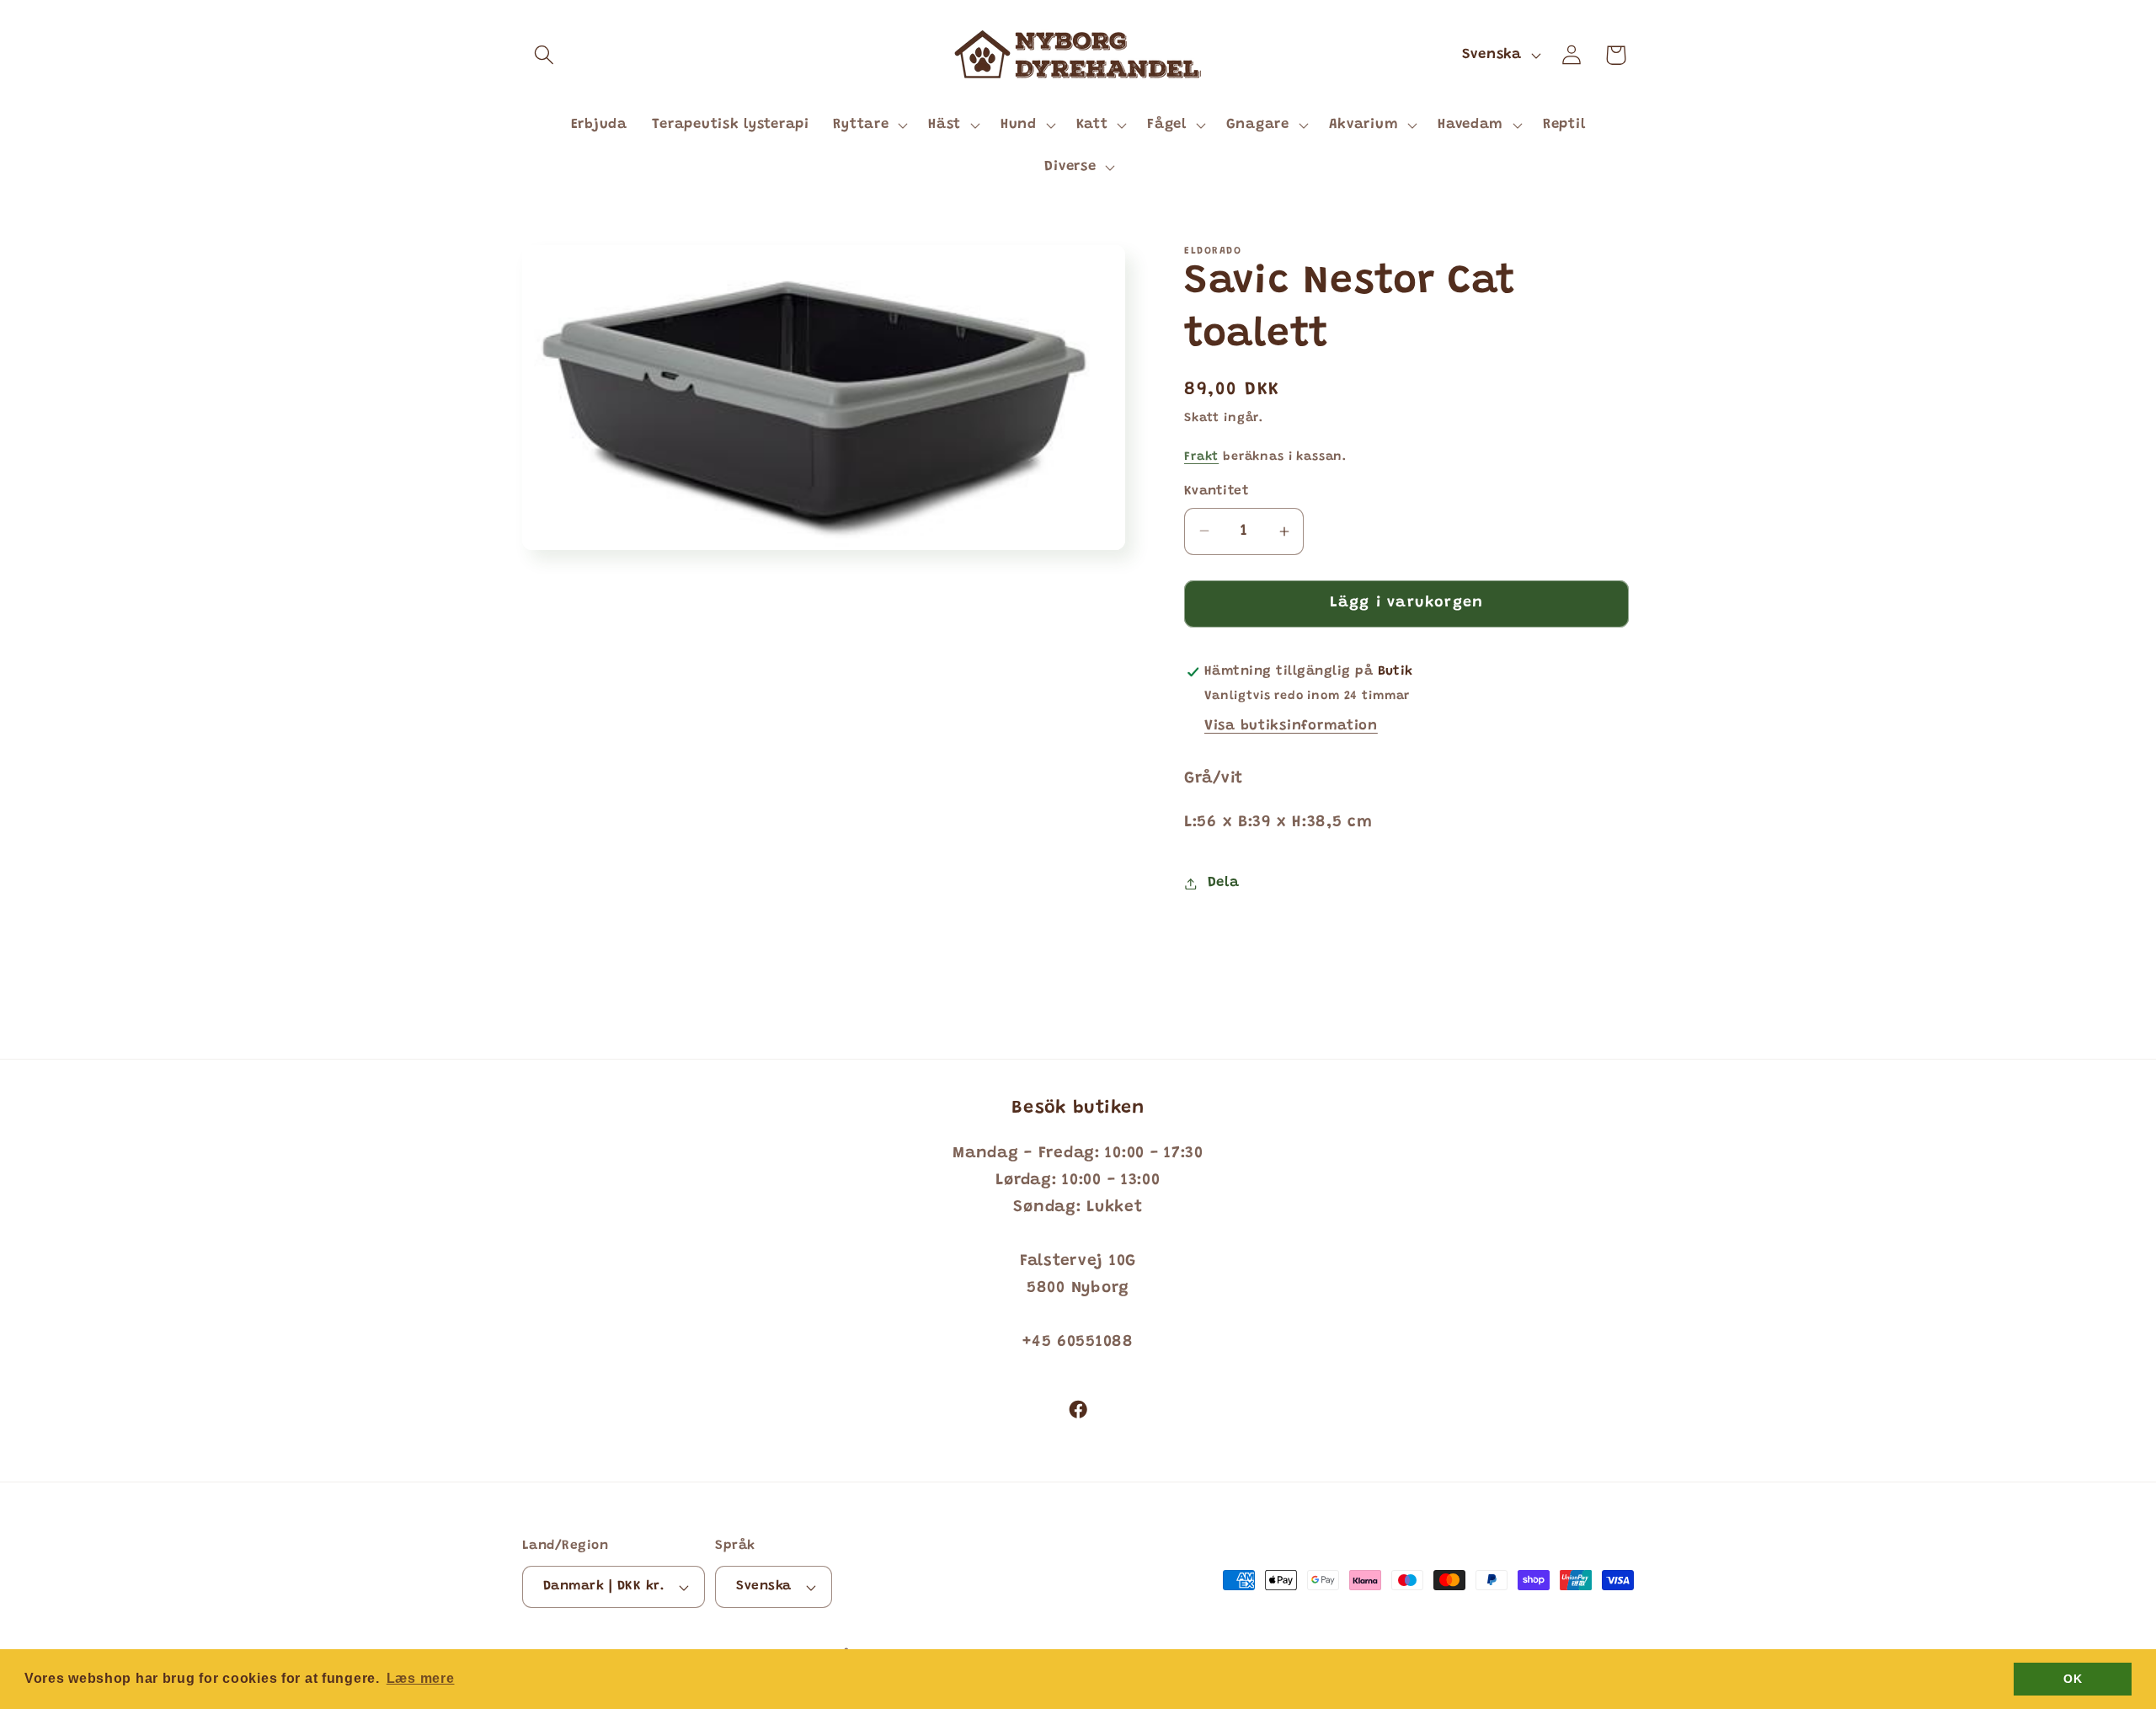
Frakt (1201, 457)
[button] (544, 55)
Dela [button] (1223, 883)
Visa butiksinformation (1291, 726)
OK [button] (2073, 1679)
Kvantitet (1217, 491)
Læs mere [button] (421, 1678)
